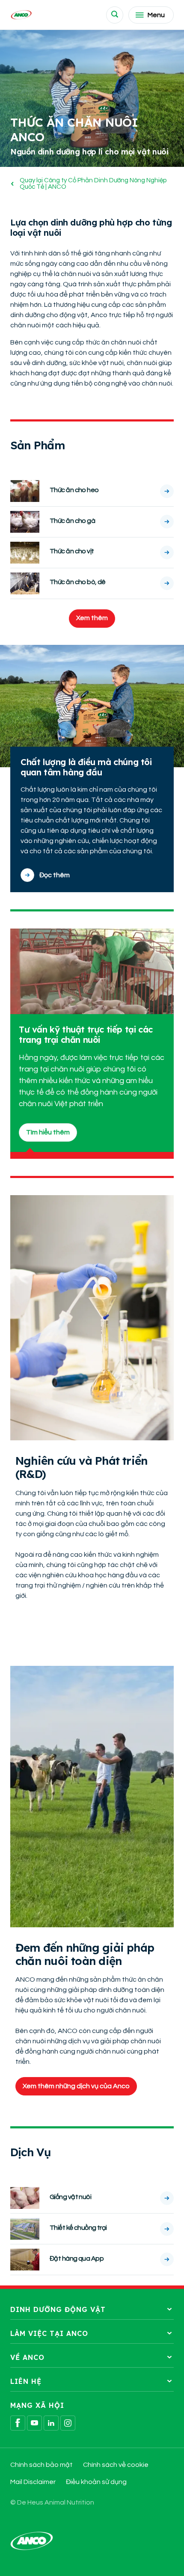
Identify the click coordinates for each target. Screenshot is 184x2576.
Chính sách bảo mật (42, 2465)
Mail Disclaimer (33, 2482)
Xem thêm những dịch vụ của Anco (76, 2086)
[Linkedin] (51, 2423)
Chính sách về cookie (116, 2465)
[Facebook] (18, 2423)
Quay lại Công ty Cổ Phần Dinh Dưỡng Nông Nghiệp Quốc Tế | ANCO (93, 184)
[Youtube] (34, 2423)
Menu (156, 15)
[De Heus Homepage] (21, 15)
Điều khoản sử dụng (96, 2482)
